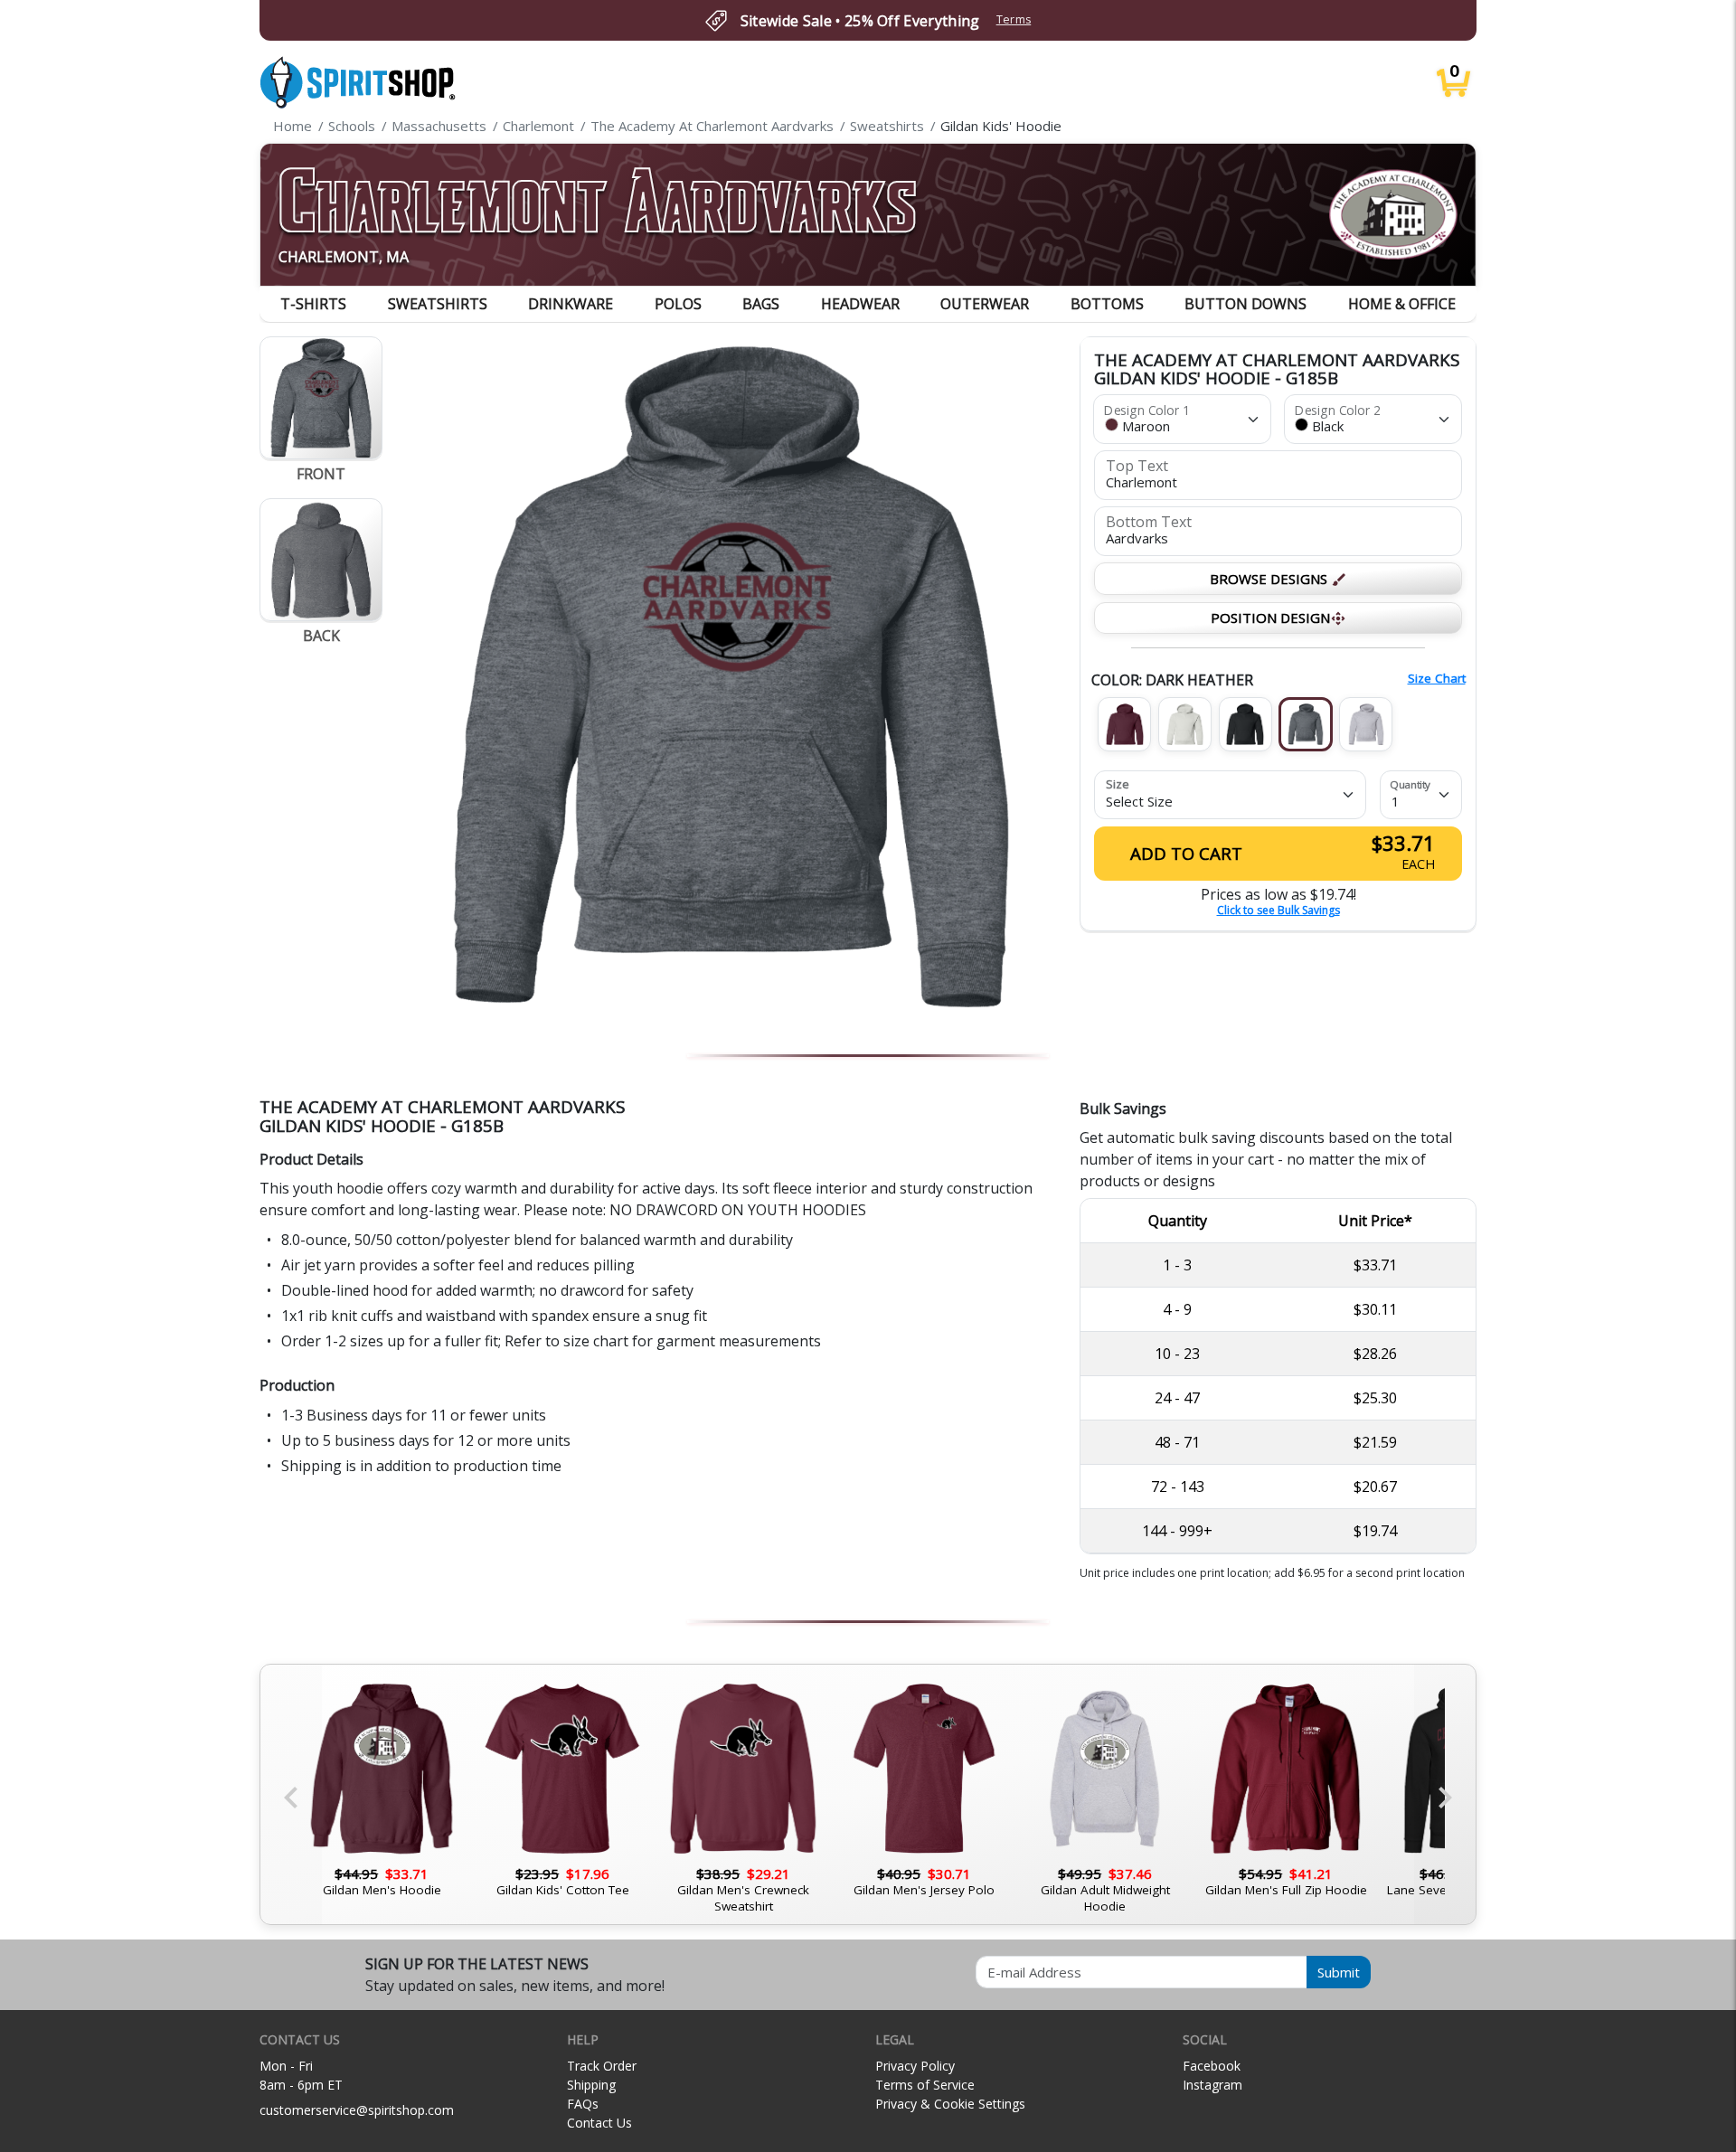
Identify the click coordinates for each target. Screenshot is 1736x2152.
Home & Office (1402, 304)
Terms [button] (1014, 19)
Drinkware (571, 304)
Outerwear (985, 304)
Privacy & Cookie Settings (950, 2104)
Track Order (602, 2066)
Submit (1339, 1972)
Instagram (1212, 2085)
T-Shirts (313, 304)
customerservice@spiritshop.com (357, 2110)
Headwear (860, 304)
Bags (761, 304)
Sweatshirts (438, 304)
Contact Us (599, 2123)
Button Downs (1245, 304)
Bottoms (1107, 304)
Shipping (591, 2085)
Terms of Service (925, 2085)
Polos (678, 304)
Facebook (1212, 2066)
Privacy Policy (915, 2066)
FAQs (583, 2104)
